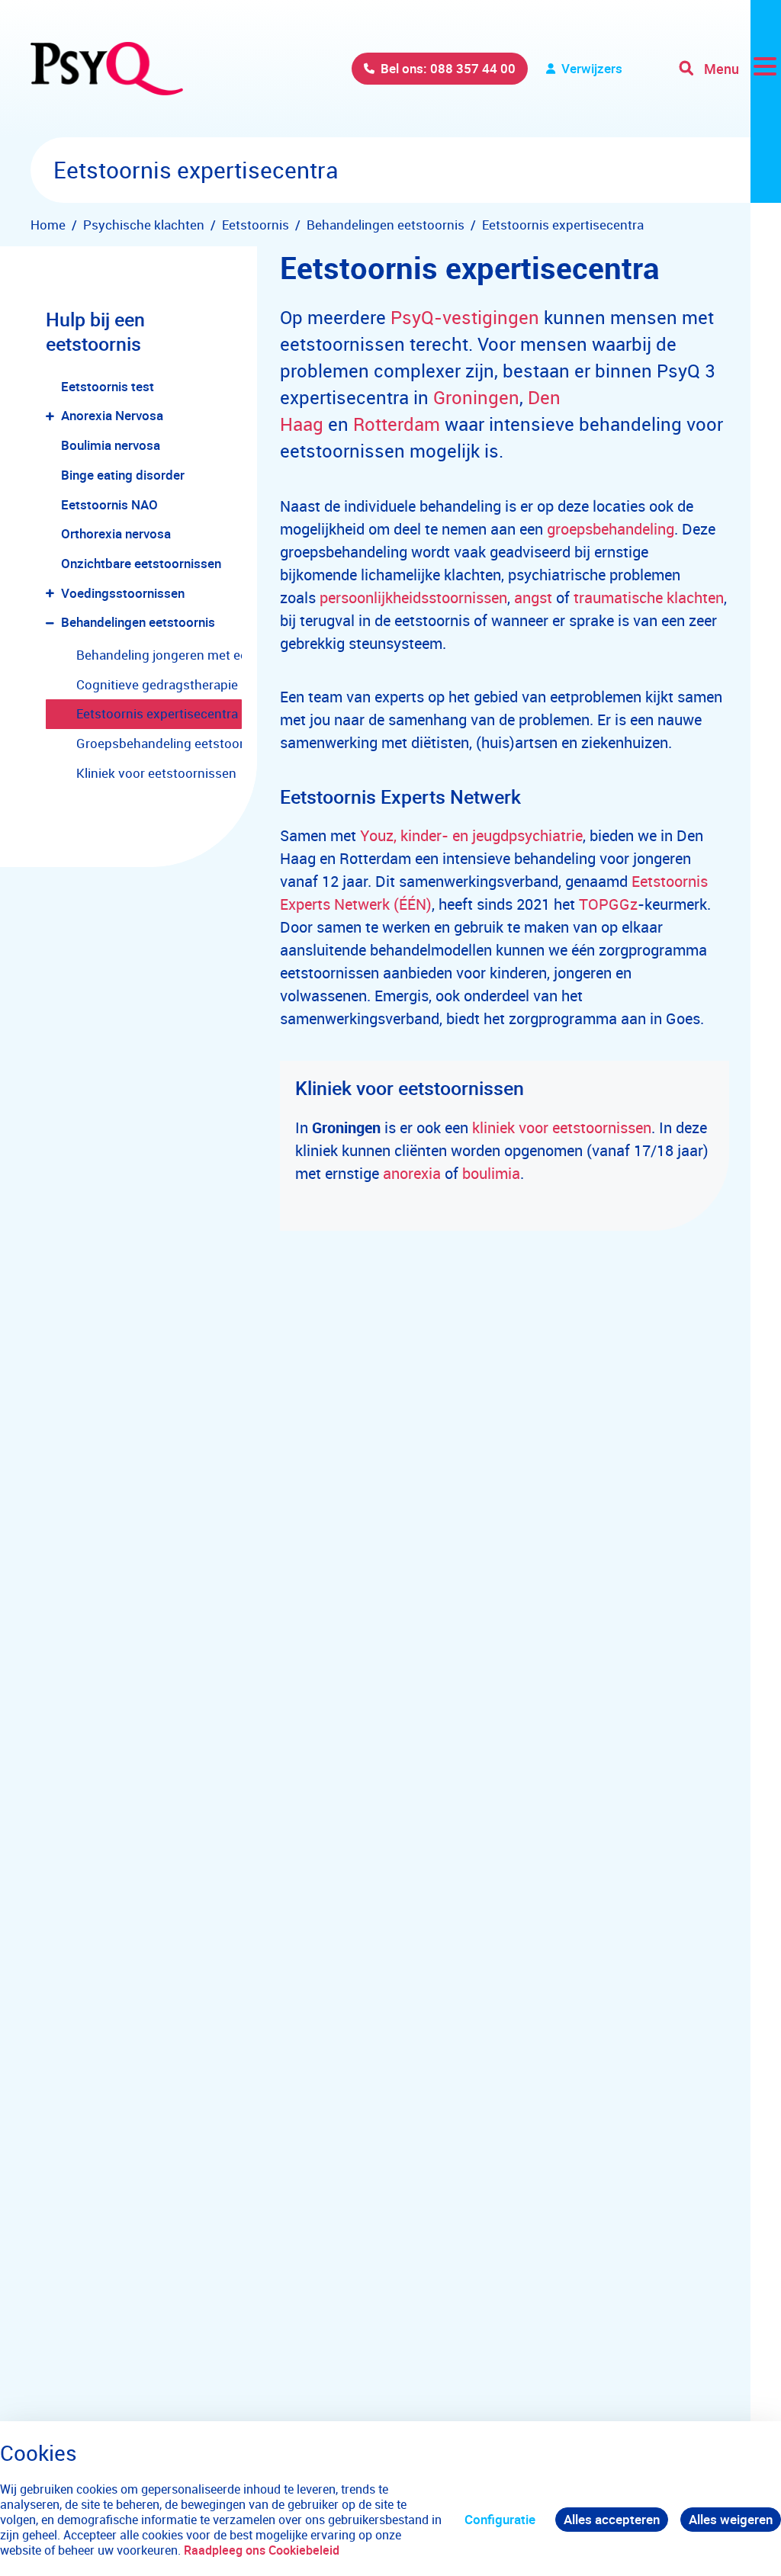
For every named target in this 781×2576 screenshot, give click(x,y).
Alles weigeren (731, 2519)
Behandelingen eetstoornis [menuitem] (138, 622)
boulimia (491, 1173)
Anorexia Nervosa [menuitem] (112, 415)
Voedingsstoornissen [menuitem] (123, 593)
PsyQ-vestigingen (465, 317)
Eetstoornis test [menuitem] (108, 386)
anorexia (412, 1173)
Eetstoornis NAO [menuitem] (109, 504)
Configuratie (500, 2519)
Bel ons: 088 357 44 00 (448, 68)
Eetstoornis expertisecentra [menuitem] (157, 713)
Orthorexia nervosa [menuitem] (116, 533)
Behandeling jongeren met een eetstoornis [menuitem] (159, 655)
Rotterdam (397, 424)
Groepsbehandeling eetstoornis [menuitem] (159, 743)
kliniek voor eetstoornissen (562, 1127)
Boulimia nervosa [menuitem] (111, 445)
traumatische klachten (649, 597)
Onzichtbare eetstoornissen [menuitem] (141, 563)
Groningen (476, 397)
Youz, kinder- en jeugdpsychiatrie (471, 835)
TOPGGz (608, 904)
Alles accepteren (612, 2519)
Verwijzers (592, 68)
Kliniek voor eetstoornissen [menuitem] (156, 773)
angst (533, 597)
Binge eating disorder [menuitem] (123, 475)
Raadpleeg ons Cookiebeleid (262, 2550)
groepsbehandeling (611, 529)
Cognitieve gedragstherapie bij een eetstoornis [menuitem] (159, 684)
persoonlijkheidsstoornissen (413, 597)
